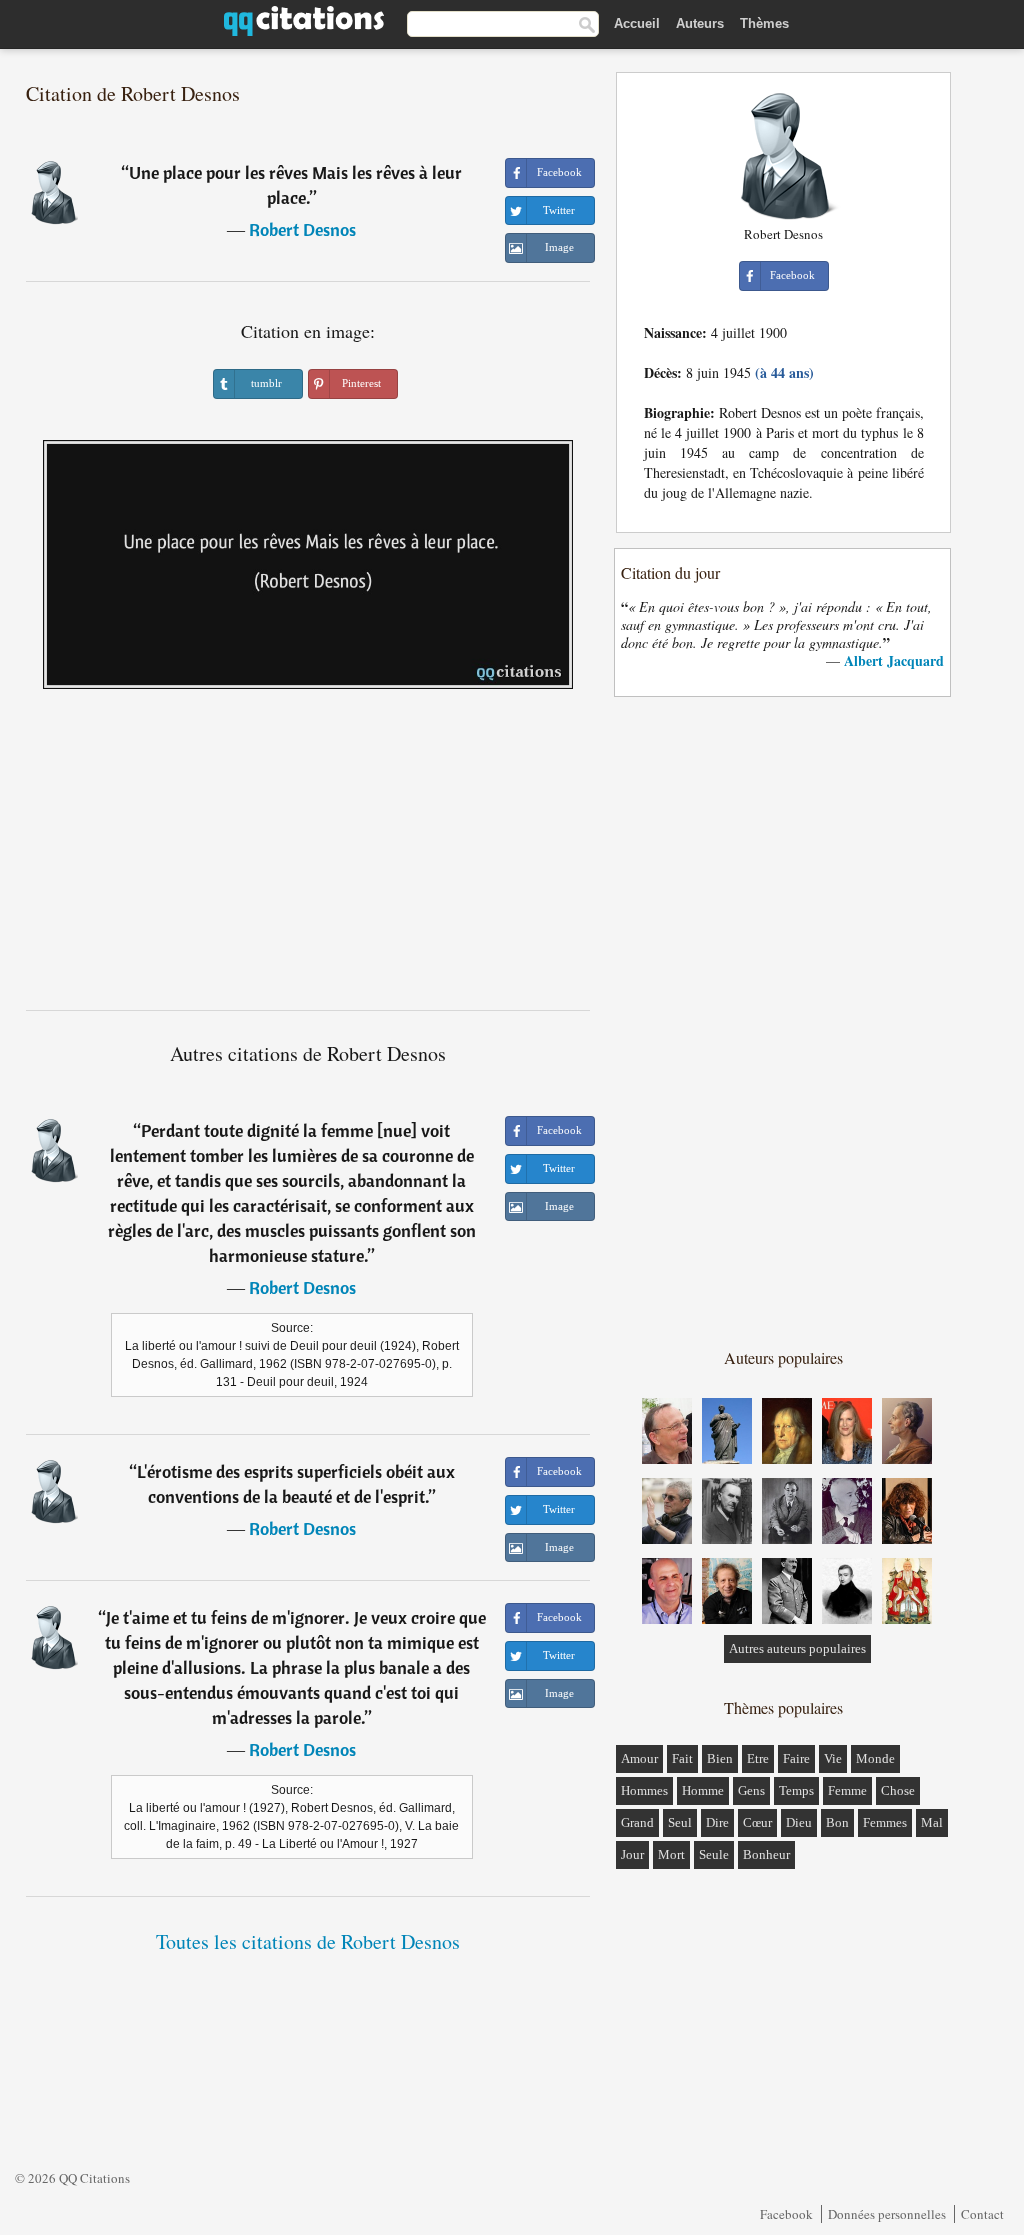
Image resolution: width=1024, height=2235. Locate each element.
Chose (898, 1790)
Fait (682, 1758)
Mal (932, 1822)
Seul (680, 1822)
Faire (796, 1758)
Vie (833, 1758)
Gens (751, 1790)
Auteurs (700, 23)
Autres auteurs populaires (797, 1648)
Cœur (757, 1822)
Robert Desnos (302, 229)
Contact (982, 2214)
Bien (720, 1758)
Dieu (799, 1822)
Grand (637, 1822)
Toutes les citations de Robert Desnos (308, 1941)
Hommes (644, 1790)
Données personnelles (887, 2214)
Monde (875, 1758)
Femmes (885, 1822)
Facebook (786, 2214)
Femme (847, 1790)
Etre (758, 1758)
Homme (703, 1790)
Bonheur (766, 1854)
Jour (632, 1854)
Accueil (637, 23)
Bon (837, 1822)
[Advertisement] (308, 857)
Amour (639, 1758)
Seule (714, 1854)
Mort (671, 1854)
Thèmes (764, 23)
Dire (717, 1822)
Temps (796, 1790)
